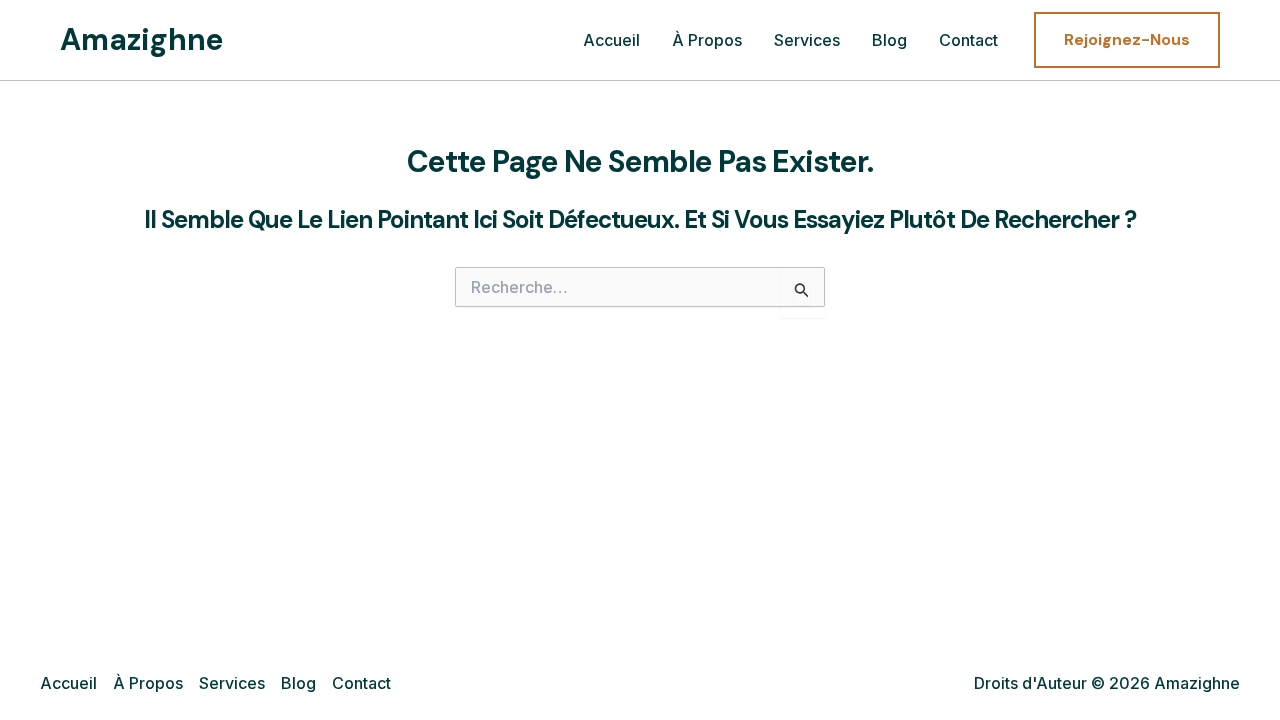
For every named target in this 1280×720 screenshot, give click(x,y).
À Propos (707, 40)
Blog (889, 40)
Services (807, 40)
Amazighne (142, 39)
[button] (1127, 40)
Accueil (611, 40)
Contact (968, 40)
